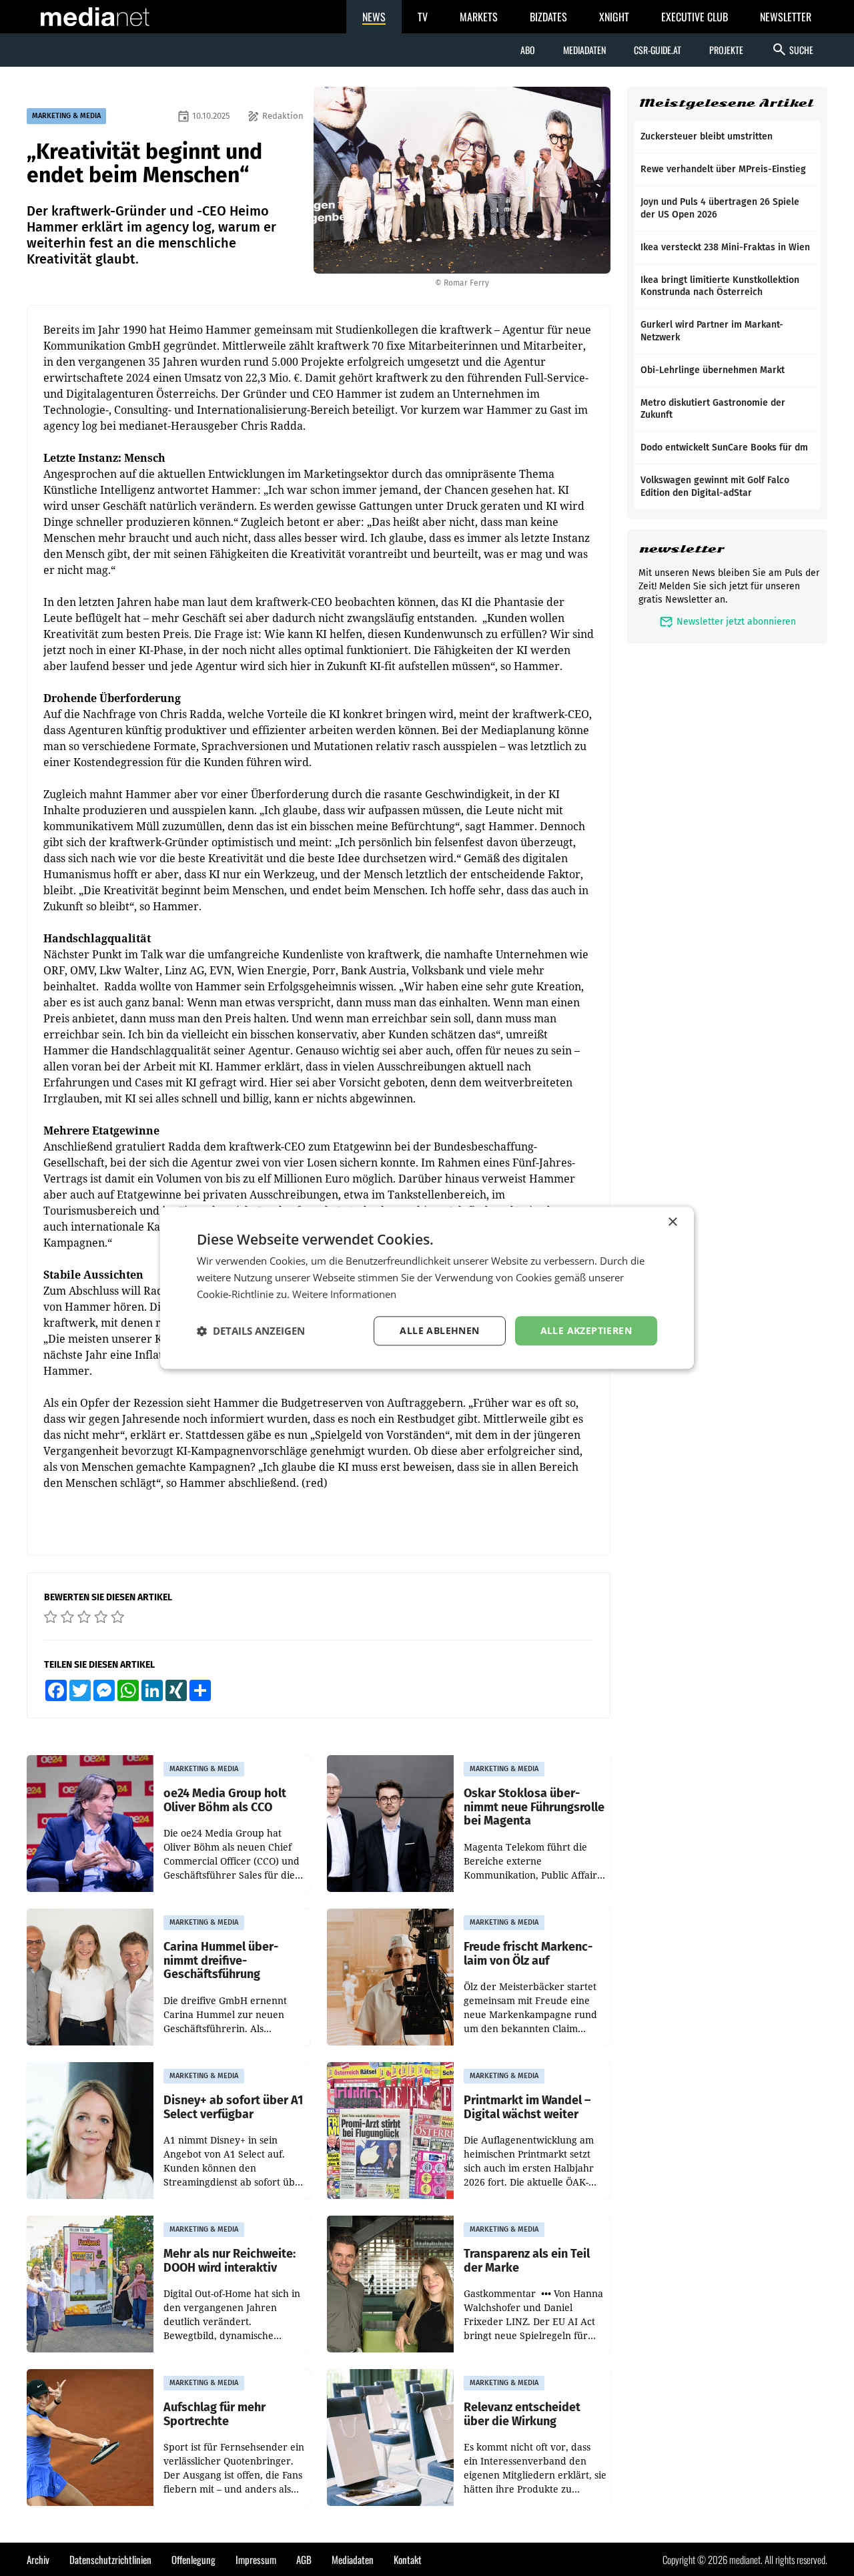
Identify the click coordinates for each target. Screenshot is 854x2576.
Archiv (38, 2559)
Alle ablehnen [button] (439, 1330)
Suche (792, 49)
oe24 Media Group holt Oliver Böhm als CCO (225, 1800)
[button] (251, 1331)
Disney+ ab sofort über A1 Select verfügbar (233, 2107)
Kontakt (408, 2559)
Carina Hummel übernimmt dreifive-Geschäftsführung (221, 1961)
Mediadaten (584, 50)
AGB (304, 2559)
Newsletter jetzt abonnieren (728, 622)
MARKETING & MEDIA (66, 116)
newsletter (682, 549)
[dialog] (427, 1288)
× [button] (672, 1222)
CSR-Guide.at (658, 50)
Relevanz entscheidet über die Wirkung (522, 2414)
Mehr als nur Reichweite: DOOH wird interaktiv (230, 2261)
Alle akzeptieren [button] (586, 1330)
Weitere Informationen (344, 1294)
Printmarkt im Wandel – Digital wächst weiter (527, 2107)
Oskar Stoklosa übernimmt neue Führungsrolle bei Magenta (534, 1807)
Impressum (256, 2559)
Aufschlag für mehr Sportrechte (215, 2414)
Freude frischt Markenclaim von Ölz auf (528, 1954)
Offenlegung (193, 2559)
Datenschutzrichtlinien (110, 2559)
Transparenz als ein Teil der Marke (527, 2261)
